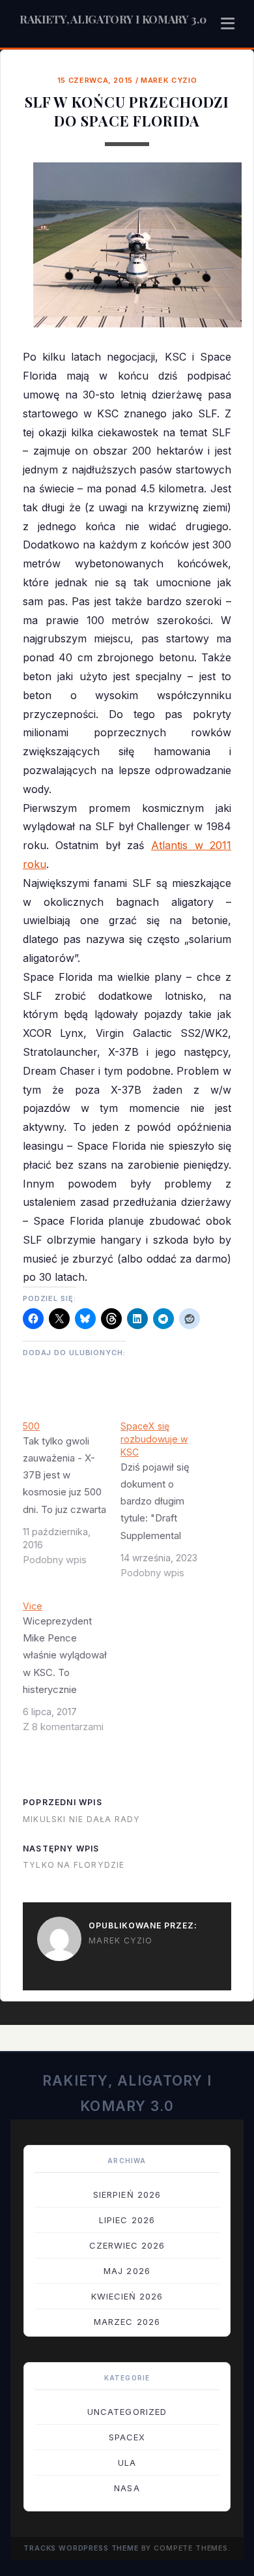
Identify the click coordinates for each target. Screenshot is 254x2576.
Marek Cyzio (169, 80)
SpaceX (127, 2437)
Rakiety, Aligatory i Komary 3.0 (113, 19)
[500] (72, 1498)
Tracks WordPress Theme (81, 2548)
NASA (127, 2488)
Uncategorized (127, 2412)
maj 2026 (127, 2271)
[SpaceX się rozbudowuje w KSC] (169, 1505)
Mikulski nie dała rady (81, 1819)
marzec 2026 (127, 2322)
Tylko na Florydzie (74, 1865)
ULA (127, 2463)
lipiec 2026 (127, 2220)
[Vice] (72, 1671)
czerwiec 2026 (127, 2245)
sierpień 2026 (127, 2194)
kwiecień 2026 (127, 2296)
